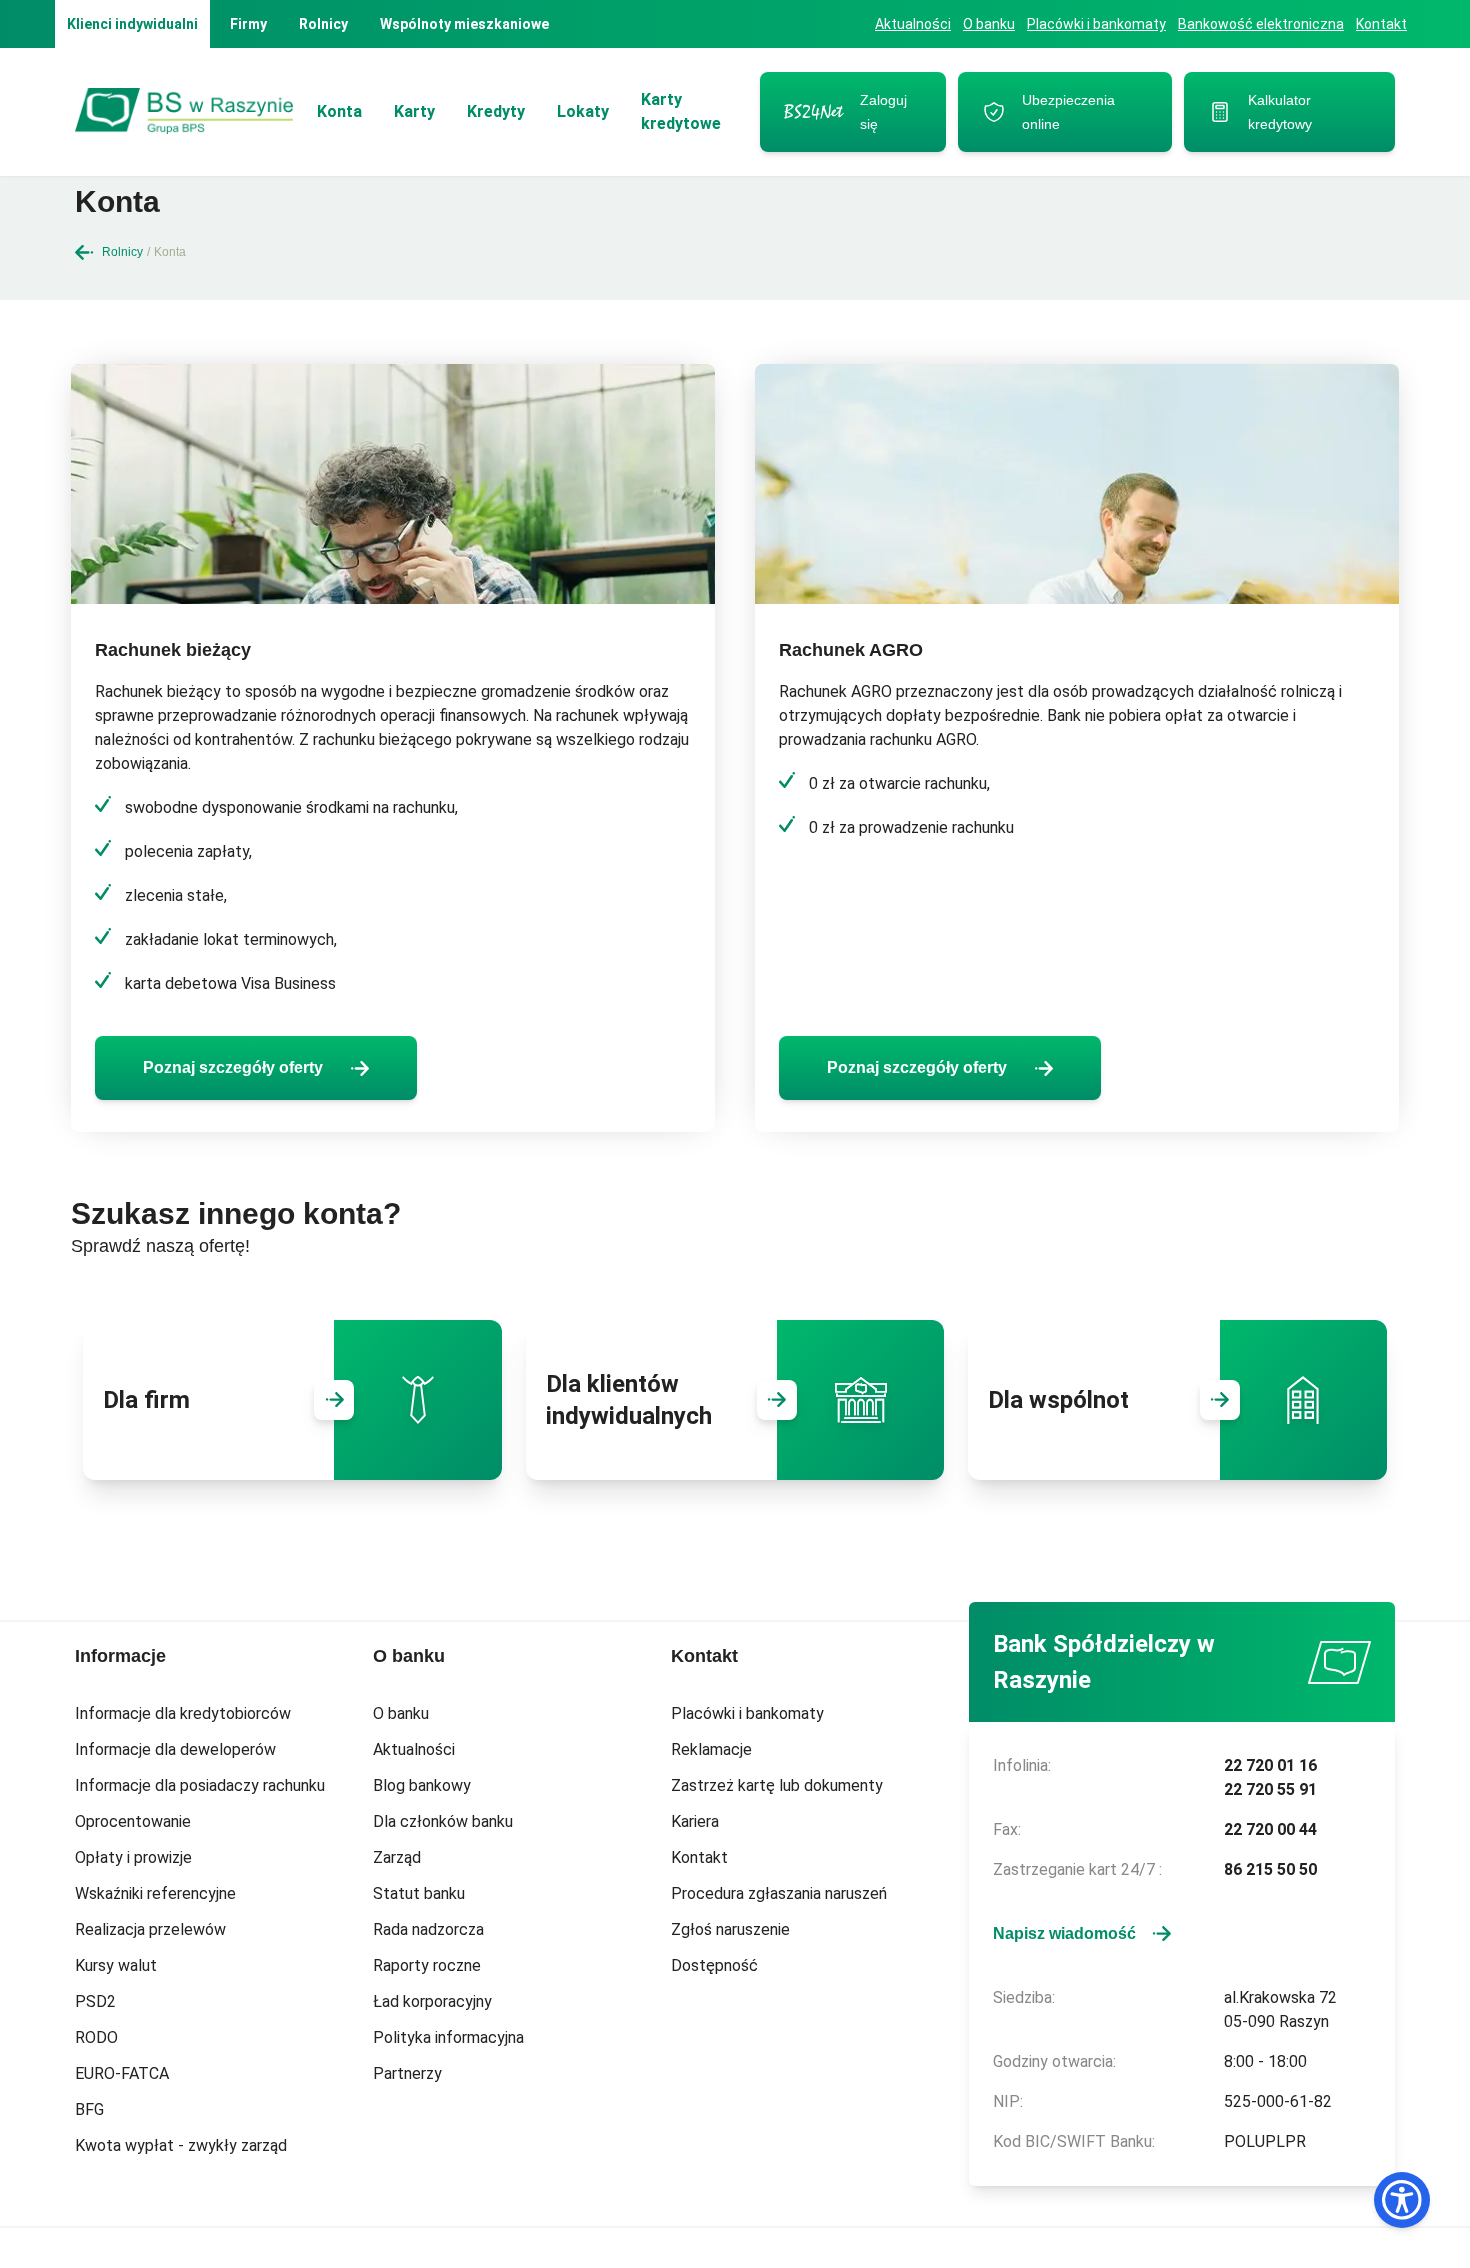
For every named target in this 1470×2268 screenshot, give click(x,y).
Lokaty (583, 111)
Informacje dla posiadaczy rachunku (200, 1785)
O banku (989, 24)
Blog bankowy (422, 1785)
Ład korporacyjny (432, 2001)
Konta (339, 111)
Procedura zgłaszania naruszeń (779, 1893)
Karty (414, 111)
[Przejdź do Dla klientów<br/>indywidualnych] (777, 1400)
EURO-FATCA (122, 2073)
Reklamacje (711, 1749)
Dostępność (714, 1965)
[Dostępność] (1402, 2200)
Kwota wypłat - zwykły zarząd (181, 2145)
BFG (89, 2109)
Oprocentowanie (133, 1821)
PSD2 (95, 2001)
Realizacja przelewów (150, 1929)
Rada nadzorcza (428, 1929)
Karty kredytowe (681, 111)
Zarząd (397, 1857)
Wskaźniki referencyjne (155, 1893)
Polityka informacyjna (448, 2037)
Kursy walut (116, 1965)
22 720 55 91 (1270, 1789)
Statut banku (419, 1893)
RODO (96, 2037)
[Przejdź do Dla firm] (334, 1400)
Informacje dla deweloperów (175, 1749)
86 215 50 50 (1270, 1869)
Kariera (695, 1821)
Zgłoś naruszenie (730, 1929)
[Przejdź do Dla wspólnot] (1220, 1400)
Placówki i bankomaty (1096, 24)
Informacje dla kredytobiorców (183, 1713)
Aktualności (913, 24)
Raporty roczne (427, 1965)
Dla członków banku (443, 1821)
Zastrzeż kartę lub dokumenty (777, 1785)
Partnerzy (407, 2073)
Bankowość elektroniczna (1261, 24)
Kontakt (1381, 24)
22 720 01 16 (1270, 1765)
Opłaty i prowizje (133, 1857)
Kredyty (496, 111)
